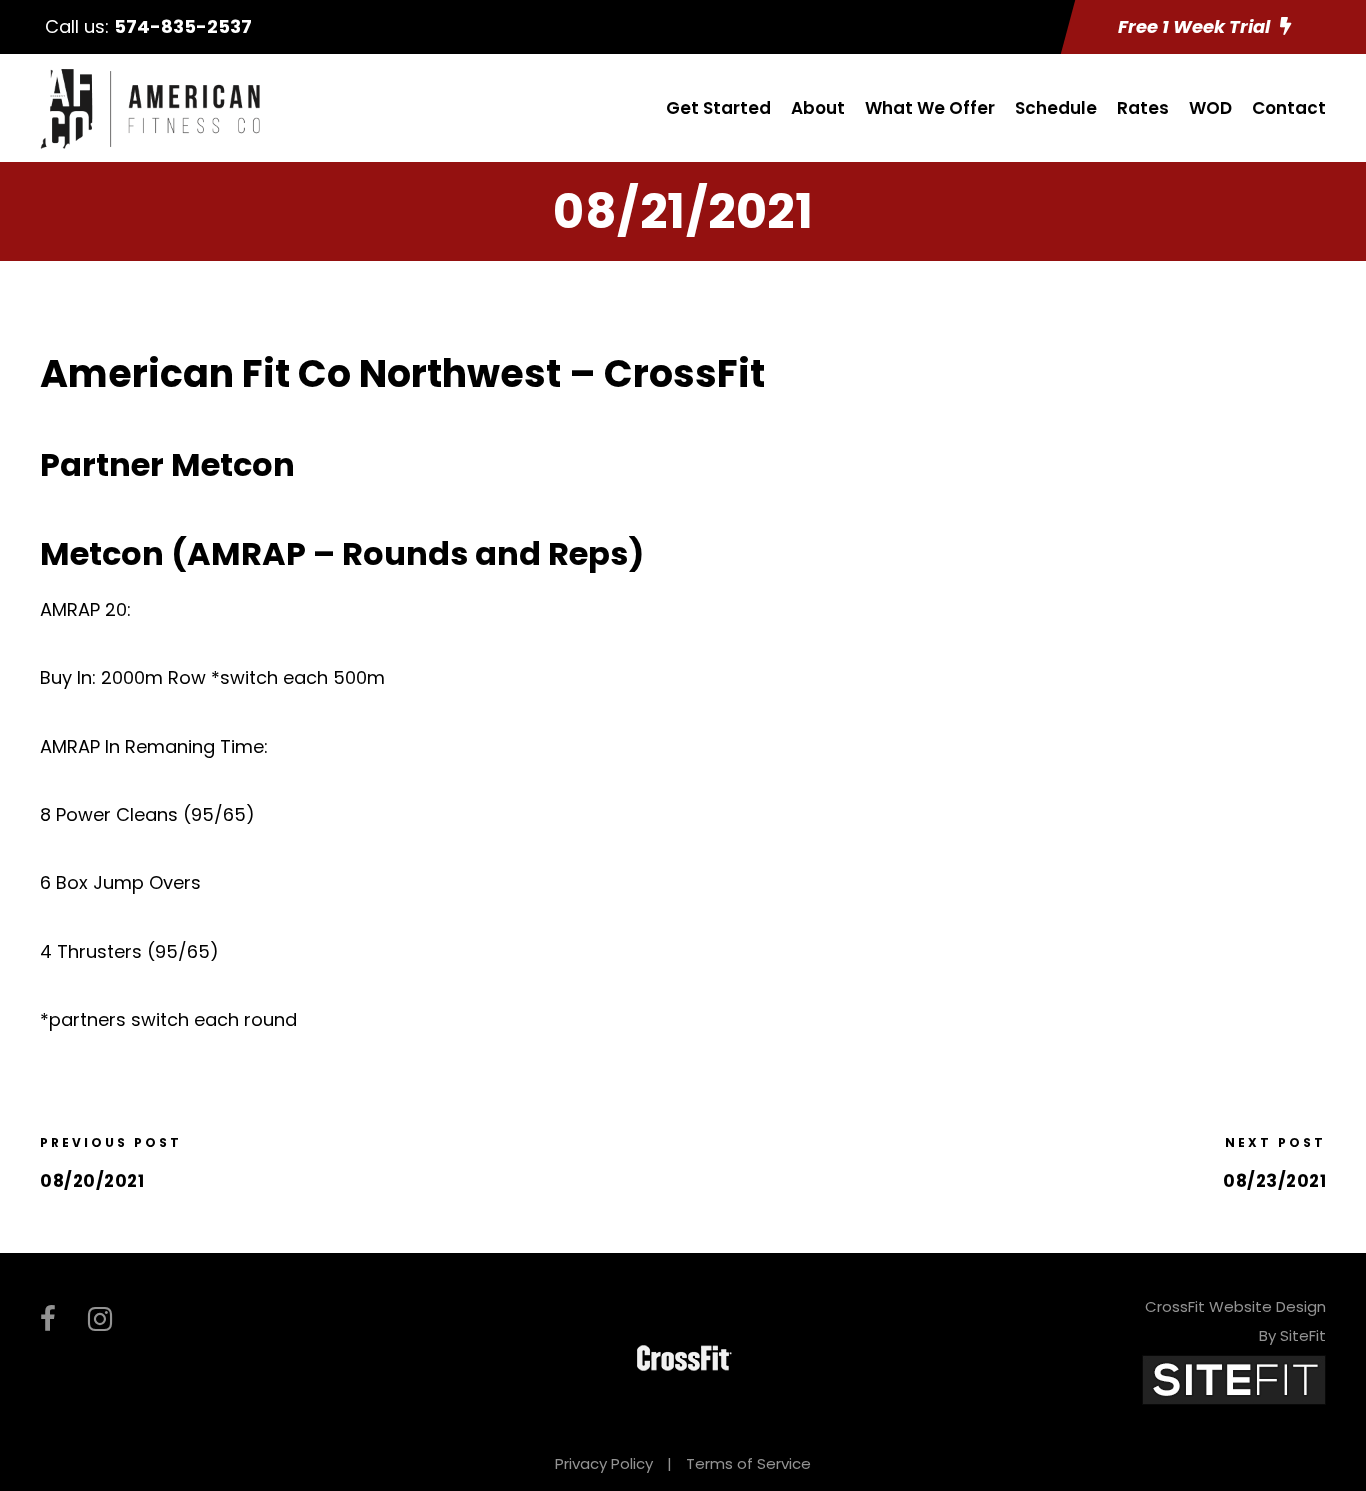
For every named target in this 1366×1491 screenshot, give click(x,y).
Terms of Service (748, 1463)
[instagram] (100, 1319)
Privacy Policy (604, 1463)
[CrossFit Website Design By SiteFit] (1234, 1379)
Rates (1143, 108)
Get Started (718, 108)
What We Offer (930, 108)
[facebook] (48, 1319)
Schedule (1056, 108)
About (818, 108)
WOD (1210, 108)
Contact (1289, 108)
